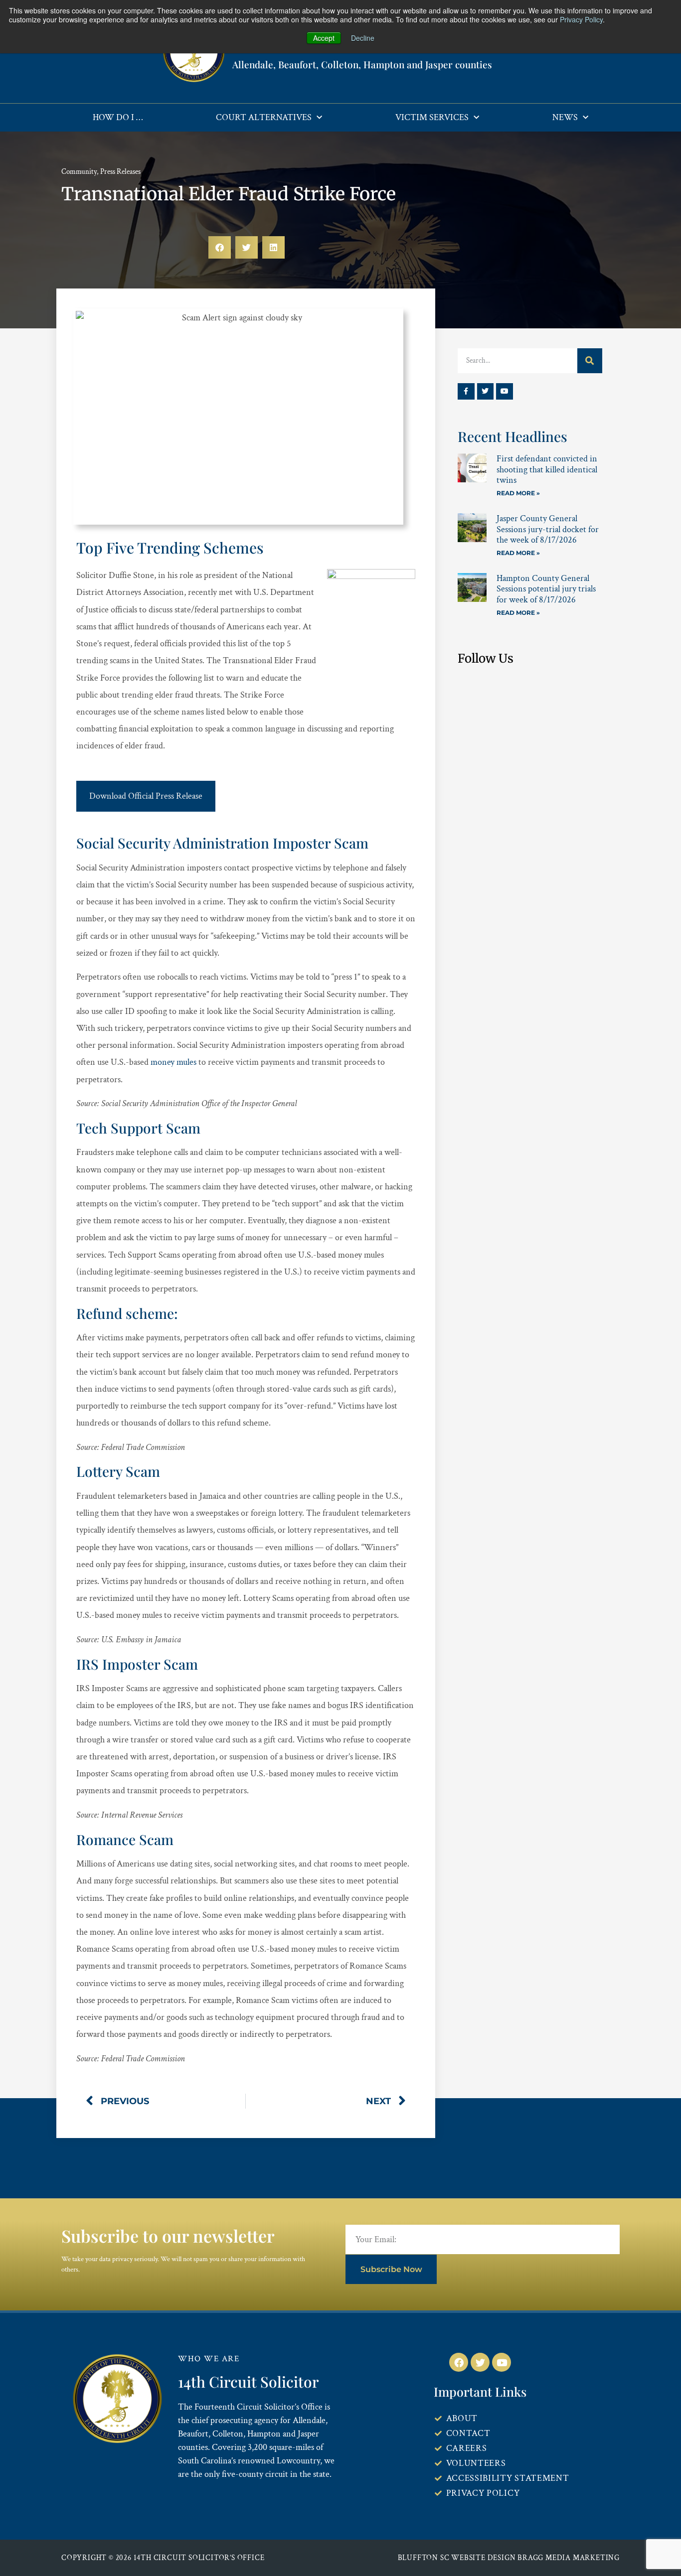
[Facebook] (459, 2362)
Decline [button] (363, 38)
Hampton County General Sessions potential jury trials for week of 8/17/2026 (546, 589)
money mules (173, 1062)
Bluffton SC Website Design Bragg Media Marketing (509, 2558)
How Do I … (118, 117)
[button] (220, 247)
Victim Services (432, 117)
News (565, 117)
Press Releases (120, 172)
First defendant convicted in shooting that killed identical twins (547, 469)
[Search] (590, 361)
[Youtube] (505, 392)
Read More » (518, 493)
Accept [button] (324, 38)
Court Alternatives (264, 117)
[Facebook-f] (466, 392)
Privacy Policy (581, 19)
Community (79, 172)
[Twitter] (486, 392)
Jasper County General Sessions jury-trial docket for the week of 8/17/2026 (548, 529)
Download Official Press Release (146, 796)
